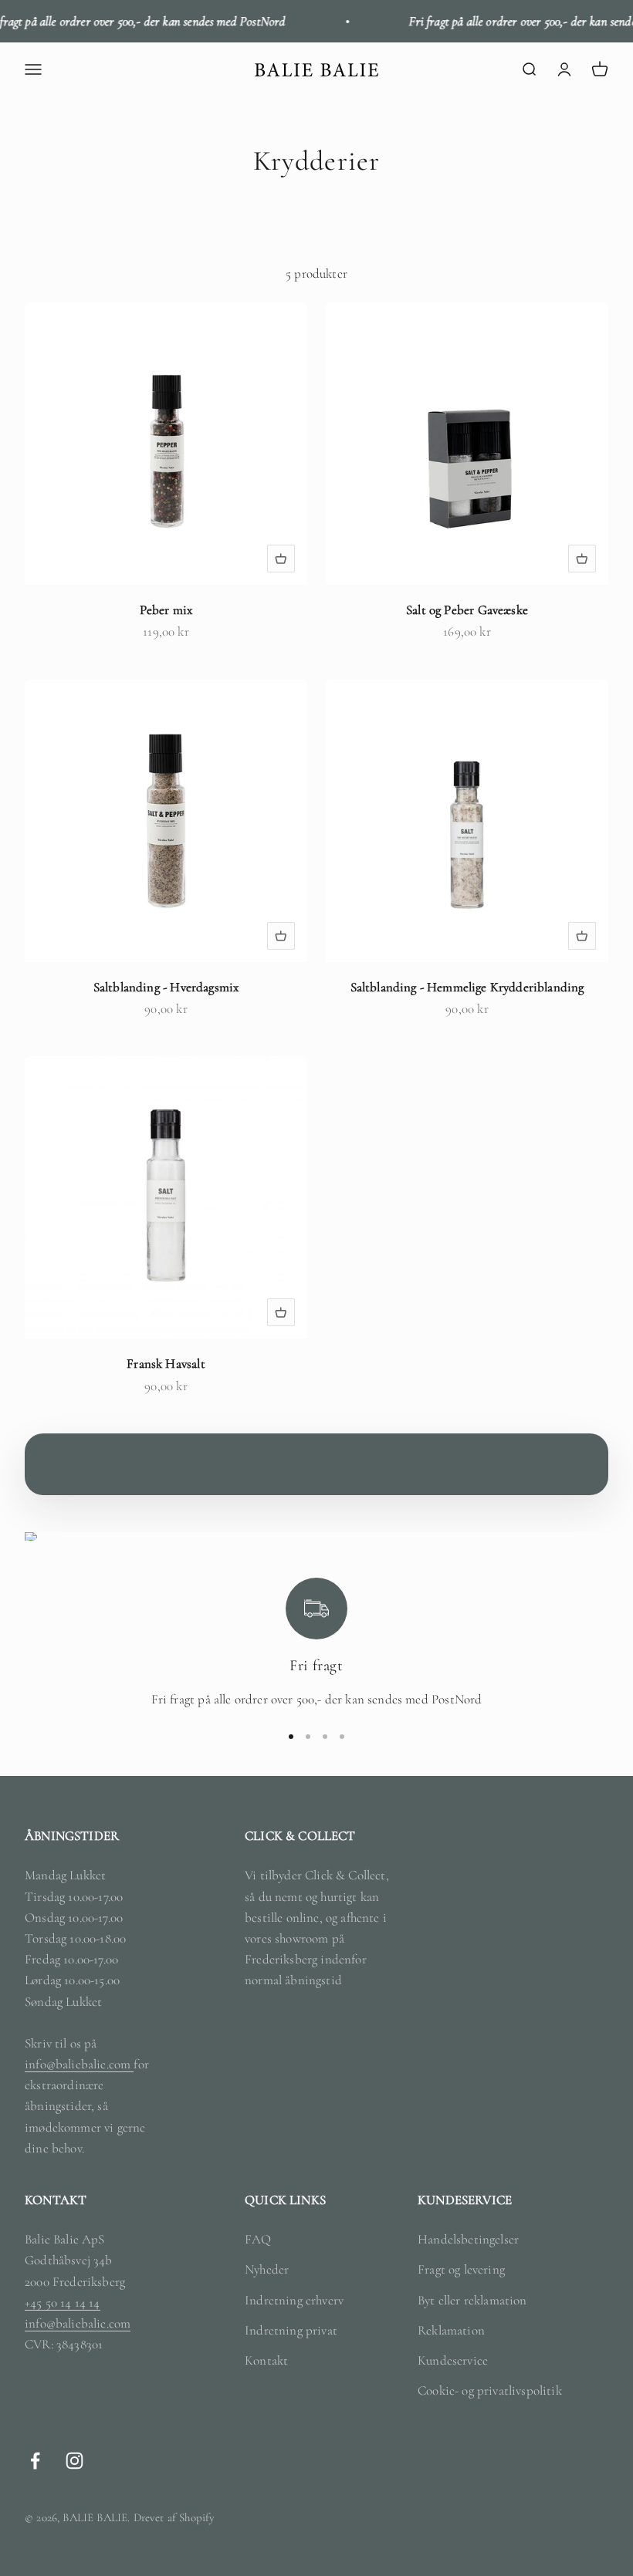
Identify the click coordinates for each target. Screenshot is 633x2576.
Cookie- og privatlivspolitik (490, 2390)
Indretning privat (291, 2330)
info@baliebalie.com (79, 2064)
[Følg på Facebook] (35, 2461)
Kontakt (266, 2360)
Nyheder (267, 2269)
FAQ (258, 2239)
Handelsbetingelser (468, 2239)
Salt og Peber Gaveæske (467, 610)
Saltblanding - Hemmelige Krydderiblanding (467, 987)
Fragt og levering (461, 2269)
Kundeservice (453, 2360)
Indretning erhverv (294, 2300)
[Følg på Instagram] (74, 2461)
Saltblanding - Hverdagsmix (166, 987)
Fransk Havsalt (166, 1364)
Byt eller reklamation (472, 2300)
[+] (281, 559)
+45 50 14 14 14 (63, 2303)
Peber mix (166, 610)
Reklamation (451, 2330)
